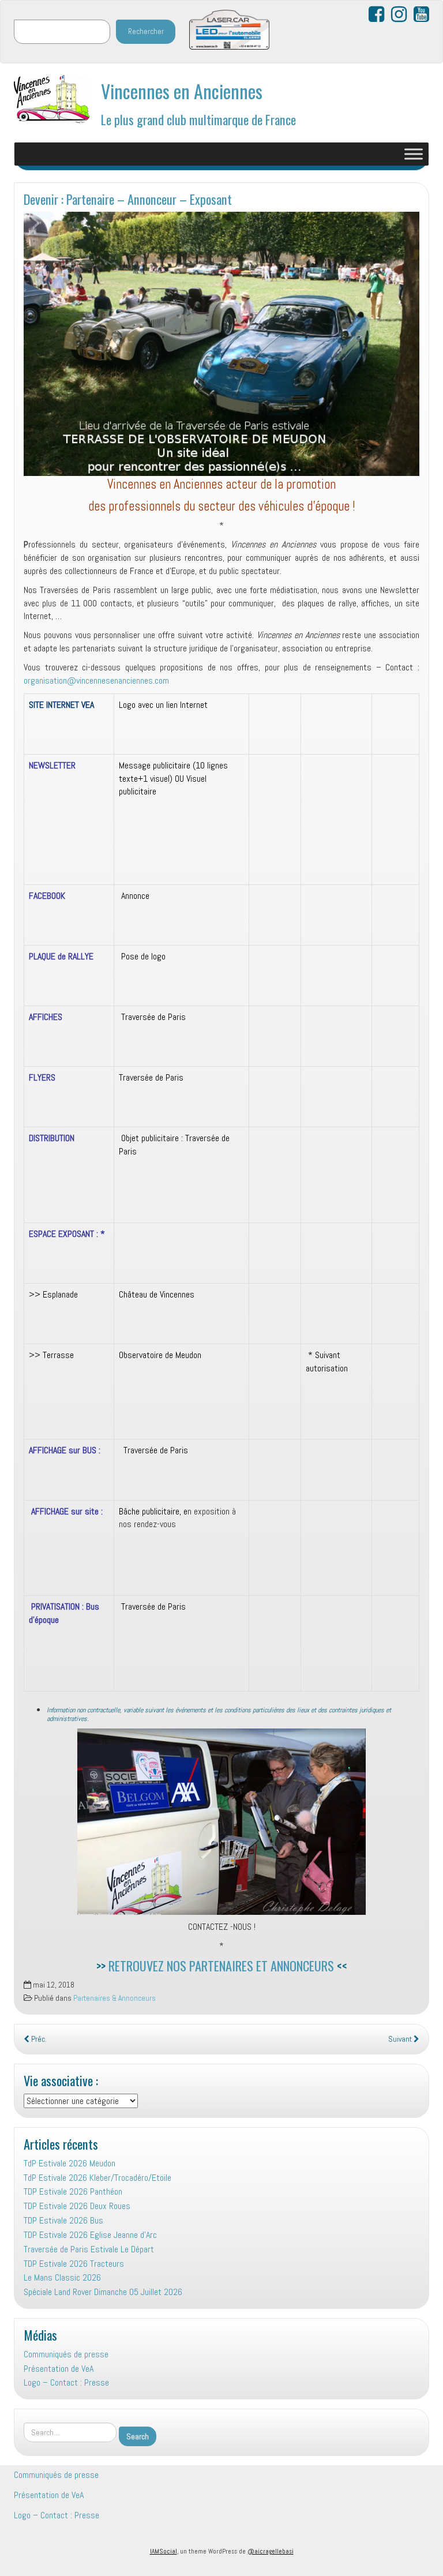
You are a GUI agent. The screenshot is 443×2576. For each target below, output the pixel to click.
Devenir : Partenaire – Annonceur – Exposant (128, 199)
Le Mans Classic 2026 (62, 2277)
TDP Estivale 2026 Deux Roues (77, 2206)
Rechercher (146, 31)
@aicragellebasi (271, 2551)
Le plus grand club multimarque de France (198, 119)
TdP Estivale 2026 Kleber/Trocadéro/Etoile (97, 2178)
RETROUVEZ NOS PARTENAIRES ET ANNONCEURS (221, 1965)
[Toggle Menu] (414, 154)
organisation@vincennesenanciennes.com (96, 680)
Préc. (38, 2039)
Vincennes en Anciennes (182, 91)
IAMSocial (164, 2551)
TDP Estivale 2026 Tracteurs (74, 2264)
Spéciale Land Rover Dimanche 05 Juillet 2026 (103, 2292)
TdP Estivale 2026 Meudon (70, 2163)
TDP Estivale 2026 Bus (63, 2220)
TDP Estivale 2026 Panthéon (73, 2191)
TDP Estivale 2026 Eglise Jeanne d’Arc (90, 2235)
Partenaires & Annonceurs (114, 1998)
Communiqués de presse (66, 2354)
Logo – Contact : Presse (66, 2382)
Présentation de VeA (59, 2369)
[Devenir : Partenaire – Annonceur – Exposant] (221, 344)
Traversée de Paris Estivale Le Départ (89, 2249)
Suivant (401, 2039)
